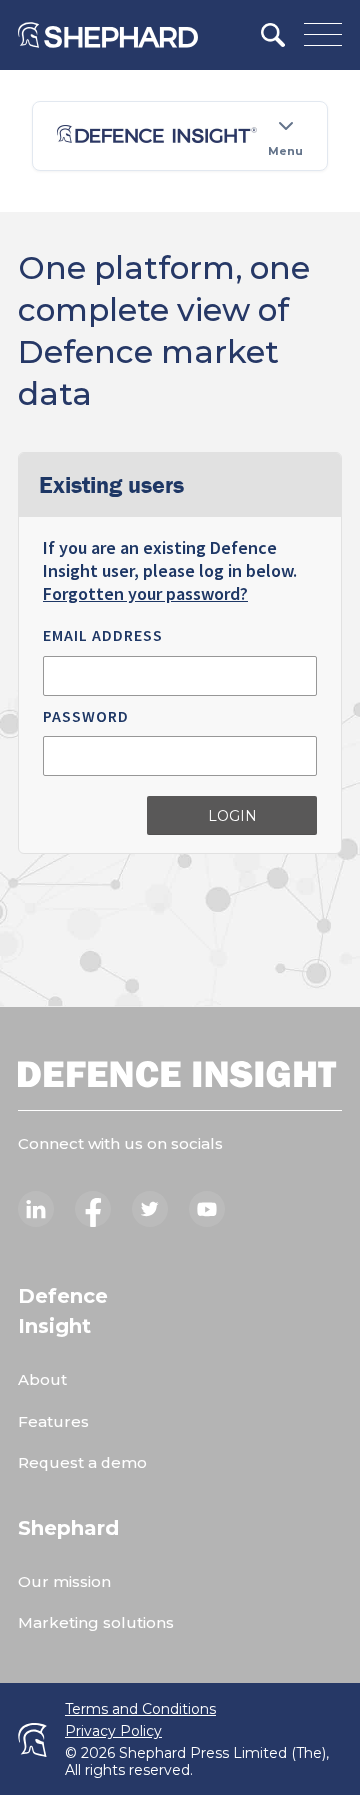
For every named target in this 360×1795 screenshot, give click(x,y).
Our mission (64, 1581)
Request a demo (82, 1462)
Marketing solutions (96, 1622)
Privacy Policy (113, 1731)
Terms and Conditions (140, 1709)
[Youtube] (207, 1209)
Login (232, 816)
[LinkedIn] (36, 1209)
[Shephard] (108, 35)
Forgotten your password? (145, 593)
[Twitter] (150, 1209)
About (42, 1379)
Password (86, 716)
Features (53, 1421)
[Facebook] (93, 1209)
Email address (103, 635)
